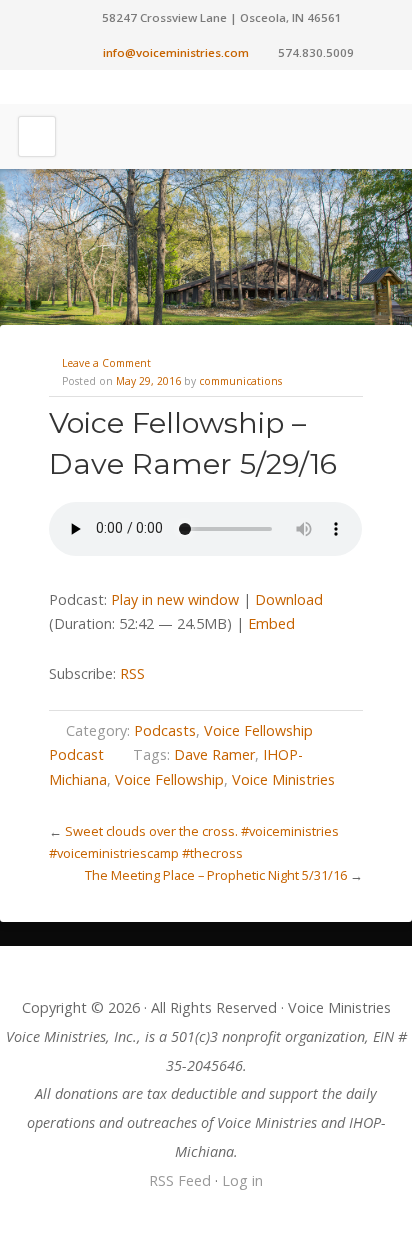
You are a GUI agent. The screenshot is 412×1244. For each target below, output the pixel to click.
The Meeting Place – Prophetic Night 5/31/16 (216, 875)
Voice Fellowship (169, 779)
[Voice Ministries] (206, 87)
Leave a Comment (106, 363)
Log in (242, 1180)
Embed (271, 623)
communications (240, 381)
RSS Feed (180, 1180)
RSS (132, 673)
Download (289, 599)
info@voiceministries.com (176, 52)
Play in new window (175, 599)
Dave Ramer (214, 754)
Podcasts (165, 730)
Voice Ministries (283, 779)
